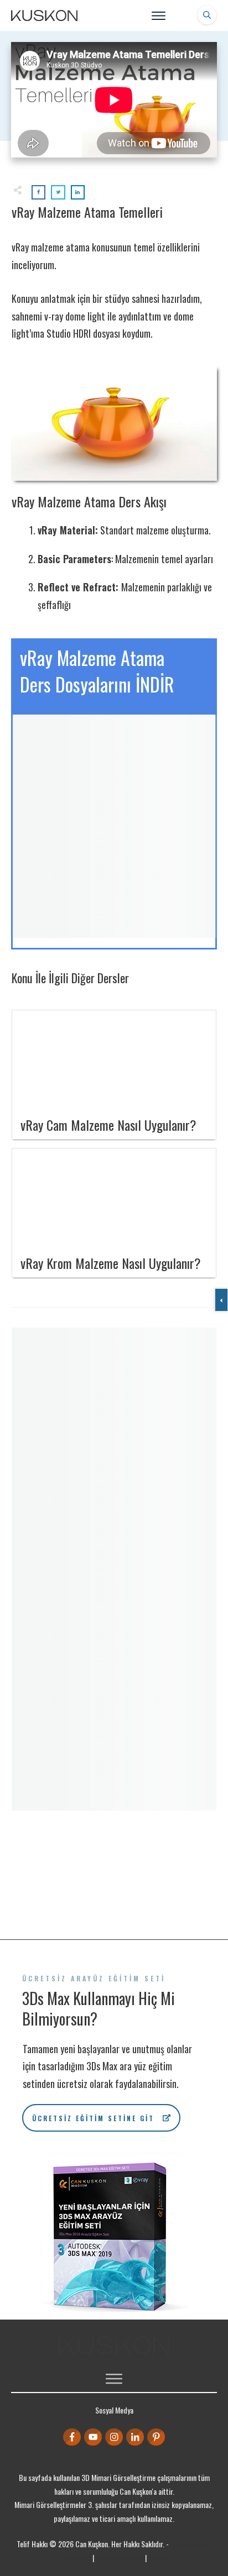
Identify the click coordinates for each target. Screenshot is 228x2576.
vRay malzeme (38, 247)
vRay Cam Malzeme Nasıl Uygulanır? (108, 1125)
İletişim (159, 2557)
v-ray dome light (75, 316)
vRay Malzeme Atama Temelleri (87, 212)
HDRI (82, 333)
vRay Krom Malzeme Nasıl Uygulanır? (111, 1263)
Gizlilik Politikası (120, 2557)
